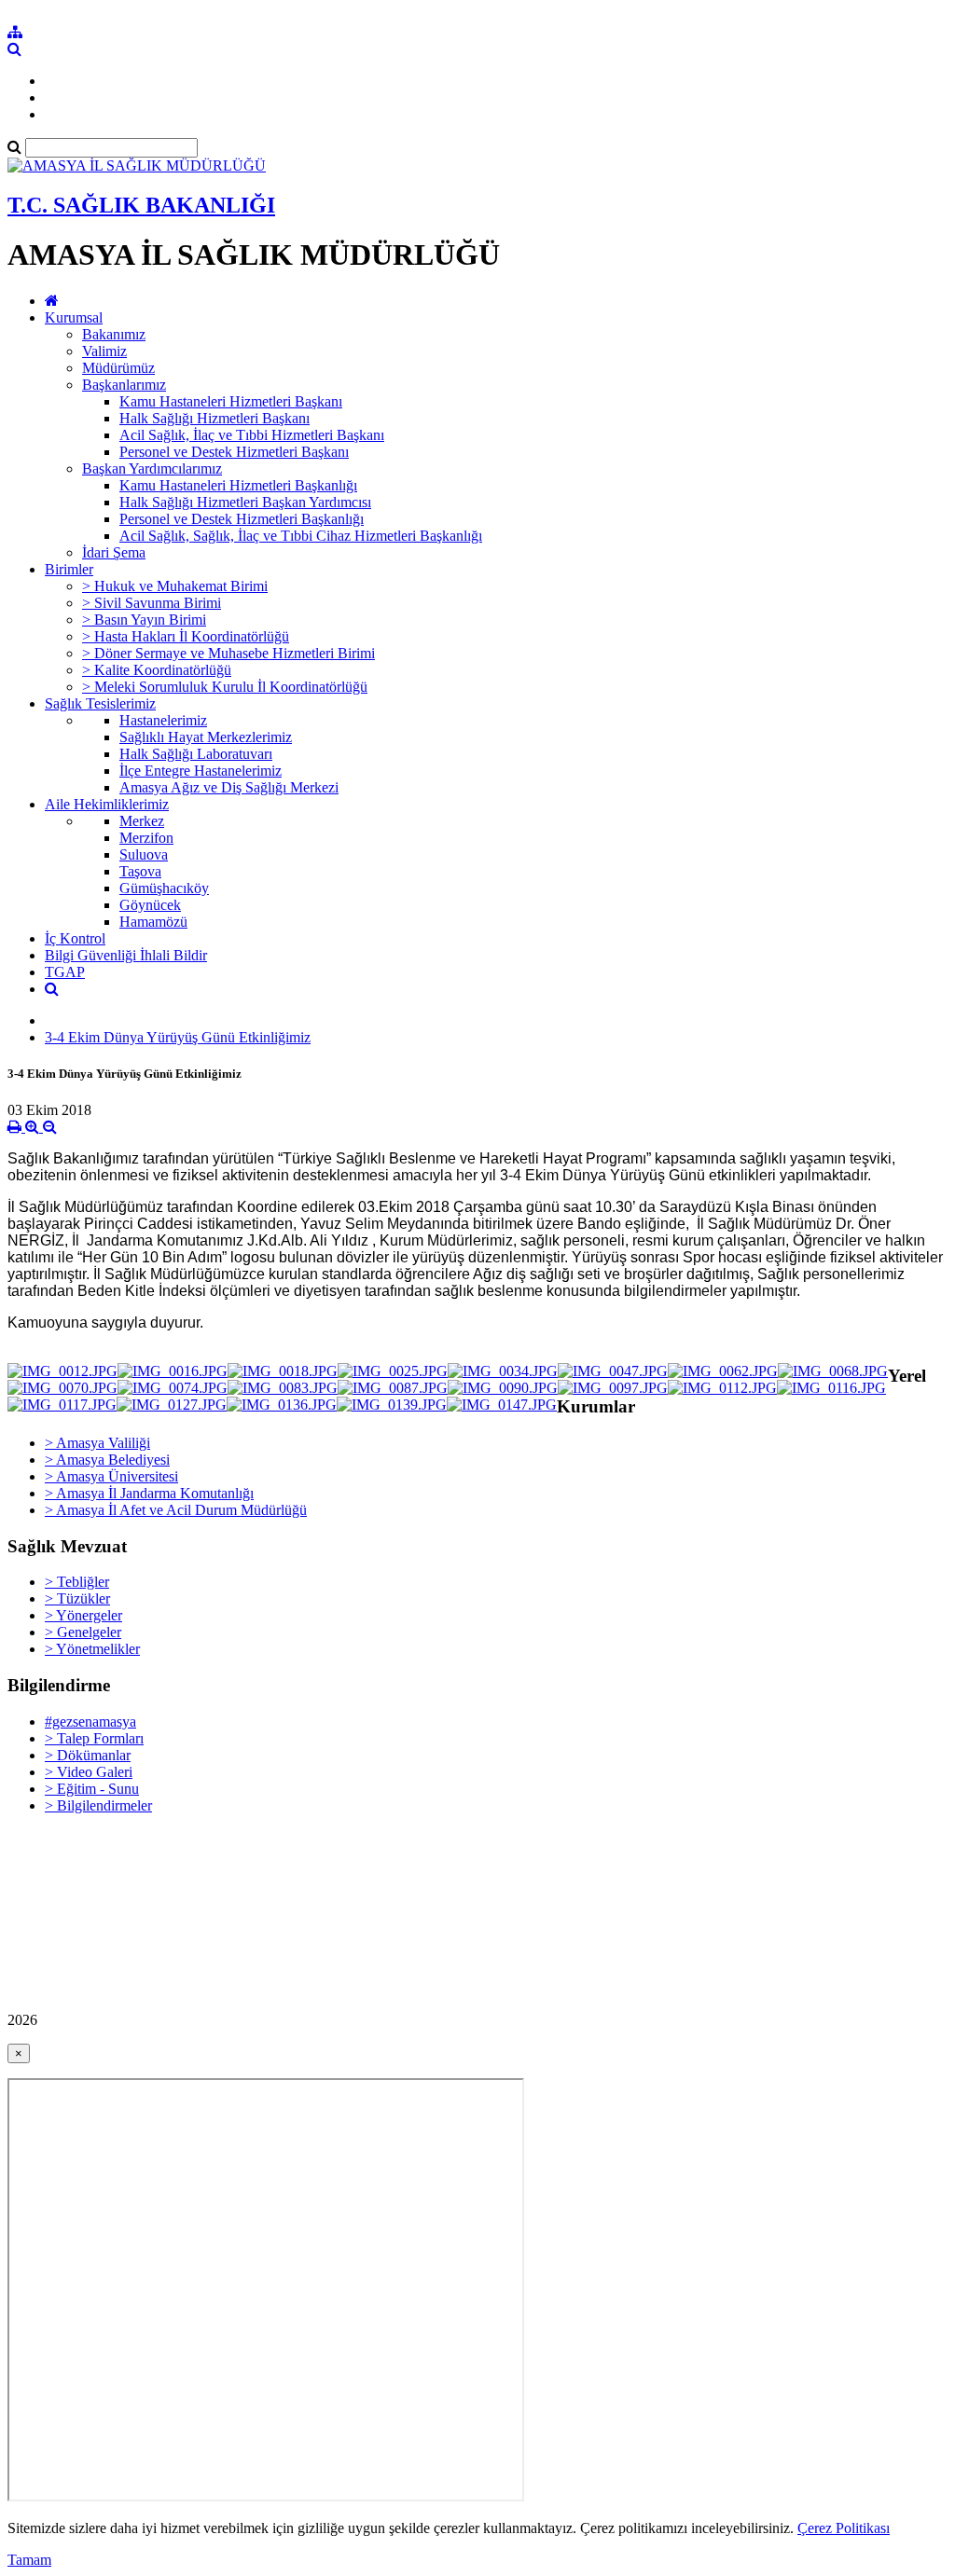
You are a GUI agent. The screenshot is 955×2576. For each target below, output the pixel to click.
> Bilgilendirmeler (98, 1805)
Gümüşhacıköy (164, 888)
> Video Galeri (89, 1772)
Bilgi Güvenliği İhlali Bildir (126, 955)
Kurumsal (74, 317)
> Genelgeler (83, 1632)
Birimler (69, 569)
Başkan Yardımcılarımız (152, 468)
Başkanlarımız (124, 385)
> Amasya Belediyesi (107, 1460)
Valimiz (104, 351)
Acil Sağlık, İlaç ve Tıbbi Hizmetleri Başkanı (252, 435)
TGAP (65, 972)
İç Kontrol (75, 938)
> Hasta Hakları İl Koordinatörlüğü (186, 636)
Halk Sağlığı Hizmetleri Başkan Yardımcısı (245, 502)
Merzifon (146, 838)
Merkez (142, 821)
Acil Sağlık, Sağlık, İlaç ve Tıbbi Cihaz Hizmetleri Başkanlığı (301, 536)
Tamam (29, 2560)
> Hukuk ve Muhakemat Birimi (175, 586)
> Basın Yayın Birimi (144, 620)
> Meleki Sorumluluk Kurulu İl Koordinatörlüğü (225, 687)
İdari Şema (114, 552)
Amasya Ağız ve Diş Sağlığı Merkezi (229, 787)
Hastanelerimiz (163, 720)
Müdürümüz (118, 368)
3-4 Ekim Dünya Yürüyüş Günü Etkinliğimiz (178, 1037)
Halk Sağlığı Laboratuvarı (196, 754)
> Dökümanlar (88, 1755)
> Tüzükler (77, 1598)
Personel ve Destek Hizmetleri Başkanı (234, 452)
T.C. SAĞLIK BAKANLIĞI (141, 205)
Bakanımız (114, 334)
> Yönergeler (83, 1615)
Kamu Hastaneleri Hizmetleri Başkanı (231, 401)
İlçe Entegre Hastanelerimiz (201, 771)
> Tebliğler (77, 1582)
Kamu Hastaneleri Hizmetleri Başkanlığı (238, 485)
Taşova (140, 871)
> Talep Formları (94, 1738)
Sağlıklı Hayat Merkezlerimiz (206, 737)
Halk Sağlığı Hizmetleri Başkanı (215, 418)
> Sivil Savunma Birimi (152, 603)
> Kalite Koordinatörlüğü (157, 670)
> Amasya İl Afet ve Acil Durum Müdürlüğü (176, 1510)
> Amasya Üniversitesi (111, 1476)
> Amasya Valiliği (97, 1443)
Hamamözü (153, 922)
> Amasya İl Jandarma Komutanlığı (149, 1493)
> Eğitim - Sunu (92, 1789)
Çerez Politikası (844, 2528)
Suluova (144, 854)
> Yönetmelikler (92, 1649)
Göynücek (150, 905)
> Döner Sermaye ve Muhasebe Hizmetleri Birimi (228, 653)
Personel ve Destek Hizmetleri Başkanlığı (242, 519)
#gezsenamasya (90, 1722)
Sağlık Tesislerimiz (100, 703)
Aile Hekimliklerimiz (107, 804)
